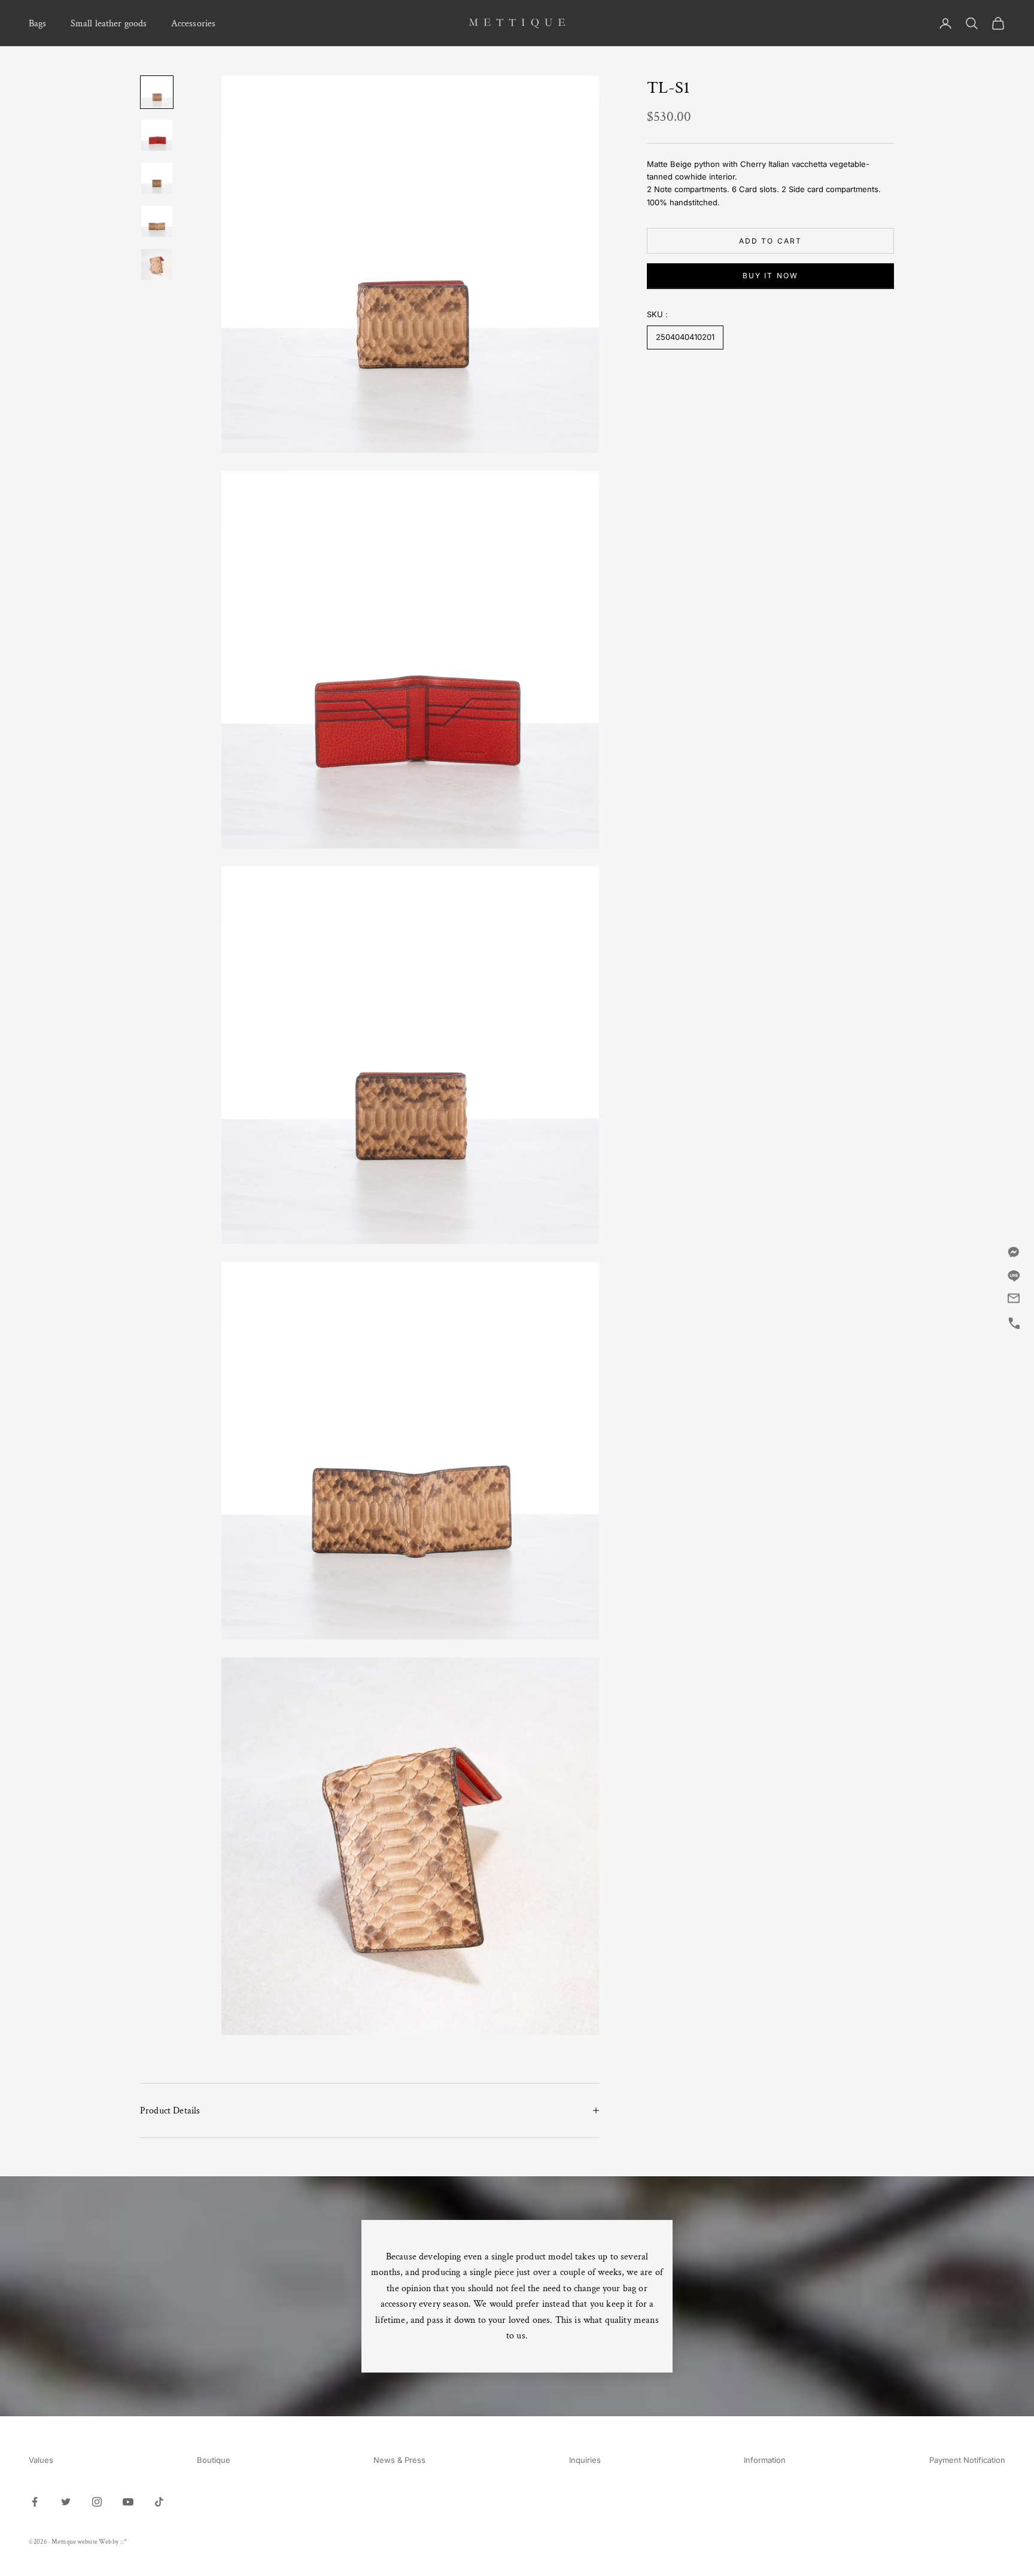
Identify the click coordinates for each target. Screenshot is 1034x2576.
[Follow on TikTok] (159, 2502)
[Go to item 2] (157, 135)
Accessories (194, 23)
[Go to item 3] (157, 178)
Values (41, 2460)
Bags (38, 23)
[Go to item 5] (157, 264)
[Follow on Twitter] (66, 2502)
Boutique (214, 2460)
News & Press (399, 2460)
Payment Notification (967, 2460)
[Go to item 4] (157, 221)
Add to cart (771, 240)
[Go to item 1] (157, 92)
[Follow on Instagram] (97, 2502)
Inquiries (585, 2460)
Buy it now (771, 276)
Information (765, 2460)
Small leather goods (109, 23)
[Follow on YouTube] (128, 2502)
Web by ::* (113, 2542)
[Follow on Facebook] (35, 2502)
